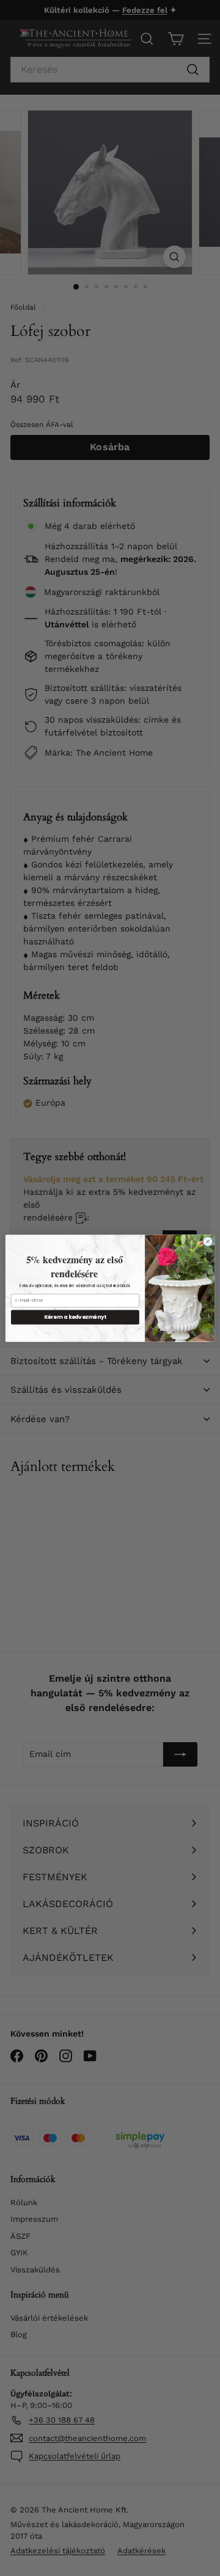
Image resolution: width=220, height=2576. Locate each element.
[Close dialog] (207, 1241)
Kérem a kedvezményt (75, 1317)
